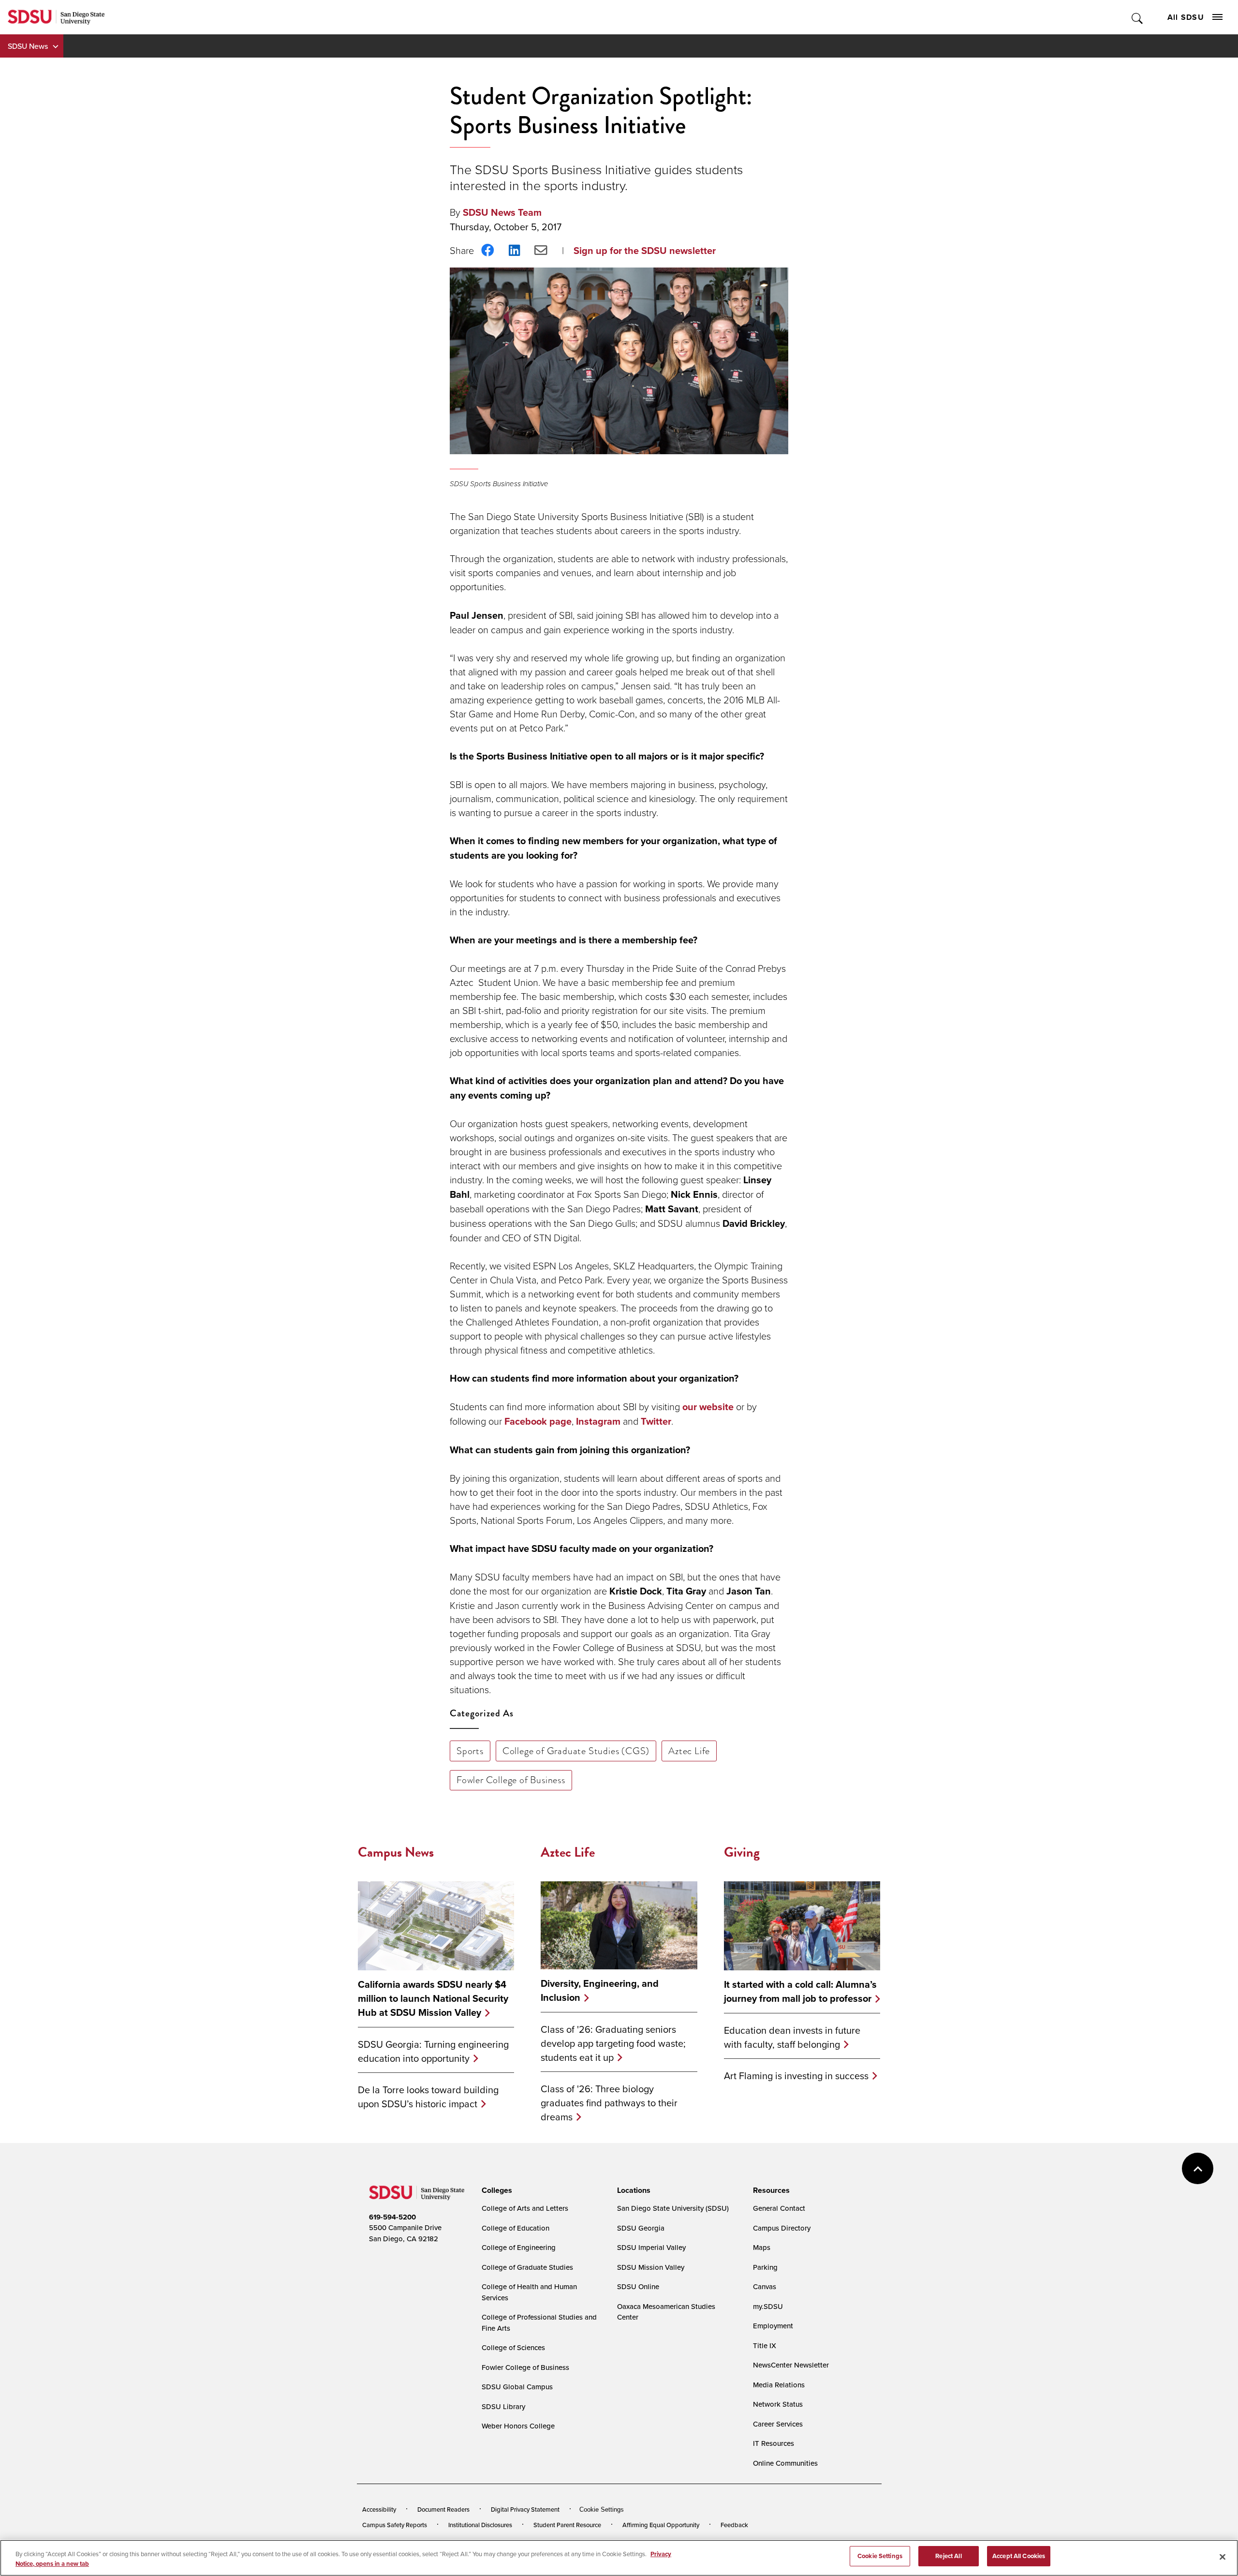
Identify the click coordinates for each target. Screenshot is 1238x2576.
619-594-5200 (392, 2217)
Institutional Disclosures (480, 2525)
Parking (765, 2267)
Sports (470, 1751)
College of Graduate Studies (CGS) (576, 1751)
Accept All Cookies (1019, 2556)
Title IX (765, 2345)
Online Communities (785, 2463)
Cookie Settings (602, 2509)
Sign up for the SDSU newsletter (645, 251)
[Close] (1223, 2557)
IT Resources (774, 2443)
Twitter (656, 1421)
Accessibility (379, 2509)
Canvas (765, 2286)
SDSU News (28, 46)
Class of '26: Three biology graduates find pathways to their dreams (609, 2103)
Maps (762, 2247)
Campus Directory (782, 2228)
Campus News (396, 1852)
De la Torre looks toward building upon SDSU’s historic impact (428, 2097)
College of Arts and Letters (525, 2208)
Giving (742, 1852)
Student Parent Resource (567, 2525)
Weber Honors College (518, 2426)
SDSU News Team (502, 212)
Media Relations (779, 2385)
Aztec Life (689, 1751)
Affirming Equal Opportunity (661, 2525)
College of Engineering (519, 2247)
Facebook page (538, 1421)
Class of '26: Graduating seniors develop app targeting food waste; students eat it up (613, 2043)
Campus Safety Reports (395, 2525)
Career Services (778, 2424)
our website (708, 1407)
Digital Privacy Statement (525, 2509)
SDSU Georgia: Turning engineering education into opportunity (433, 2051)
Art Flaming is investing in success (796, 2076)
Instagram (598, 1421)
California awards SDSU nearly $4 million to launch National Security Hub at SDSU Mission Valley (433, 1999)
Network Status (778, 2404)
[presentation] (495, 2190)
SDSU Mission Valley (651, 2267)
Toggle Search (1138, 17)
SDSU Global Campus (517, 2387)
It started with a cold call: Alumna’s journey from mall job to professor (800, 1992)
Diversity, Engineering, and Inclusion (600, 1991)
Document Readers (443, 2509)
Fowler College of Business (511, 1780)
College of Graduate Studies (527, 2267)
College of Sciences (513, 2347)
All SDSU (1186, 17)
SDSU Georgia (641, 2228)
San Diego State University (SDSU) (673, 2208)
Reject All (948, 2556)
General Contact (779, 2208)
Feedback (734, 2525)
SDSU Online (638, 2286)
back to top (1198, 2168)
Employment (773, 2326)
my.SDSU (768, 2306)
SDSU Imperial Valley (651, 2247)
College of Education (516, 2228)
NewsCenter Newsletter (791, 2365)
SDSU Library (503, 2406)
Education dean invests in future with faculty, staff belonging (792, 2037)
